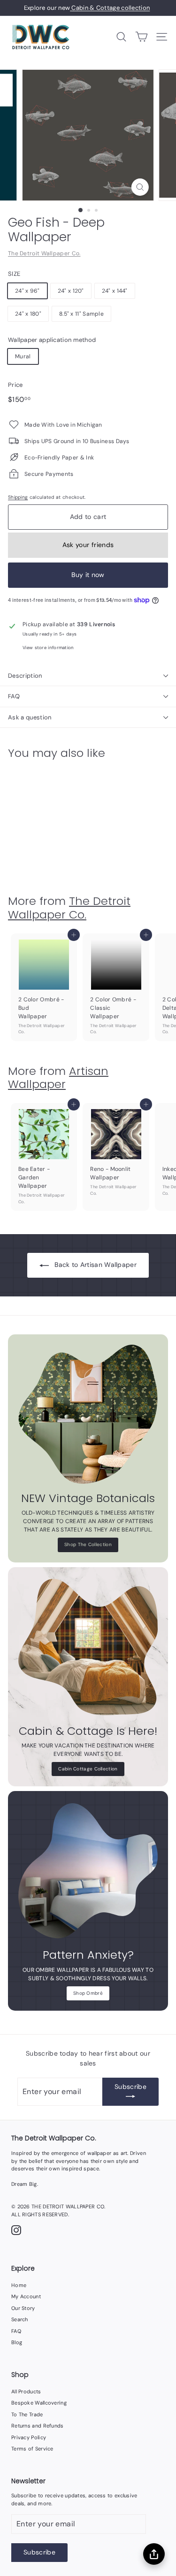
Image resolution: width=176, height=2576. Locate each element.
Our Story (23, 2308)
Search (20, 2319)
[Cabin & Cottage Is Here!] (88, 1647)
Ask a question (30, 717)
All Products (26, 2391)
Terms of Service (32, 2449)
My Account (26, 2296)
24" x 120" (71, 291)
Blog (17, 2342)
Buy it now (88, 575)
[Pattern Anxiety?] (88, 1871)
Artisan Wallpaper (58, 1078)
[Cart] (142, 37)
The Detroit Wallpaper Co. (44, 253)
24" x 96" (27, 291)
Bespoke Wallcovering (39, 2403)
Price (15, 385)
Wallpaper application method (52, 340)
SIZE (14, 274)
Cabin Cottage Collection (88, 1769)
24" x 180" (28, 314)
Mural (23, 356)
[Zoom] (140, 187)
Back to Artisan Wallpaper (96, 1265)
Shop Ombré (88, 1993)
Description (25, 676)
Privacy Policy (29, 2437)
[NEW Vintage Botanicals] (88, 1414)
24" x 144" (115, 291)
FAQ (14, 696)
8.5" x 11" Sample (81, 314)
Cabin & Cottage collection (110, 8)
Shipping (18, 497)
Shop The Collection (88, 1544)
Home (19, 2285)
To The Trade (27, 2414)
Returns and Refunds (38, 2426)
